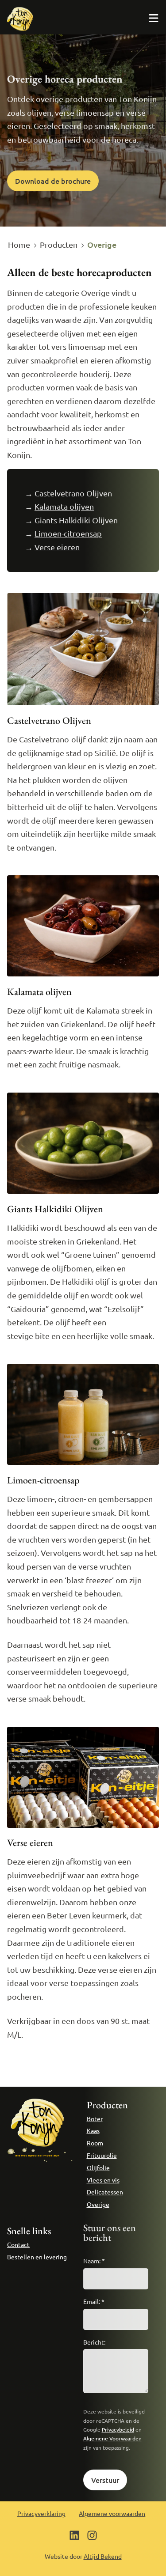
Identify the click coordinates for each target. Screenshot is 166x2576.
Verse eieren (57, 547)
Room (95, 2143)
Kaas (93, 2130)
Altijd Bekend (103, 2556)
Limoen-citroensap (68, 533)
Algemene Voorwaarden (112, 2438)
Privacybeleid (118, 2429)
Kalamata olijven (64, 506)
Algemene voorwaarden (112, 2513)
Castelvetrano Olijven (73, 493)
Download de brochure (53, 181)
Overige (98, 2204)
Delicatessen (105, 2192)
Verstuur (105, 2480)
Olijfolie (98, 2167)
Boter (95, 2118)
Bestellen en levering (37, 2257)
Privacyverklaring (41, 2513)
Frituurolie (102, 2155)
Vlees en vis (103, 2180)
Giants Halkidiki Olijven (76, 520)
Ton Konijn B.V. (20, 19)
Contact (18, 2244)
